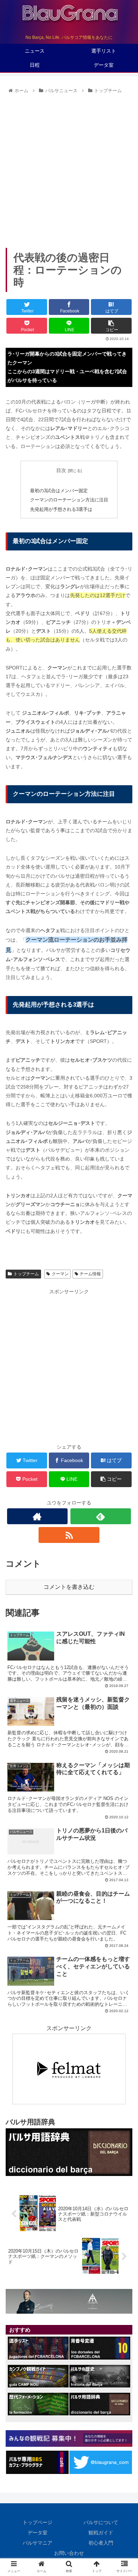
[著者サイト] (38, 1516)
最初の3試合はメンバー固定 (59, 491)
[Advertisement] (69, 168)
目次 (61, 470)
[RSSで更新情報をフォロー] (69, 1535)
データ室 (38, 2533)
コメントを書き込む (69, 1587)
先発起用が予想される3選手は (61, 509)
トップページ (38, 2522)
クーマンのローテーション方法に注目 (69, 500)
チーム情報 (90, 1274)
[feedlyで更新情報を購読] (101, 1516)
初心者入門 (101, 2543)
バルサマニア (38, 2543)
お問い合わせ (69, 2553)
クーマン (60, 1274)
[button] (124, 1359)
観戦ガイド (101, 2533)
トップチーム (26, 1274)
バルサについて (101, 2522)
